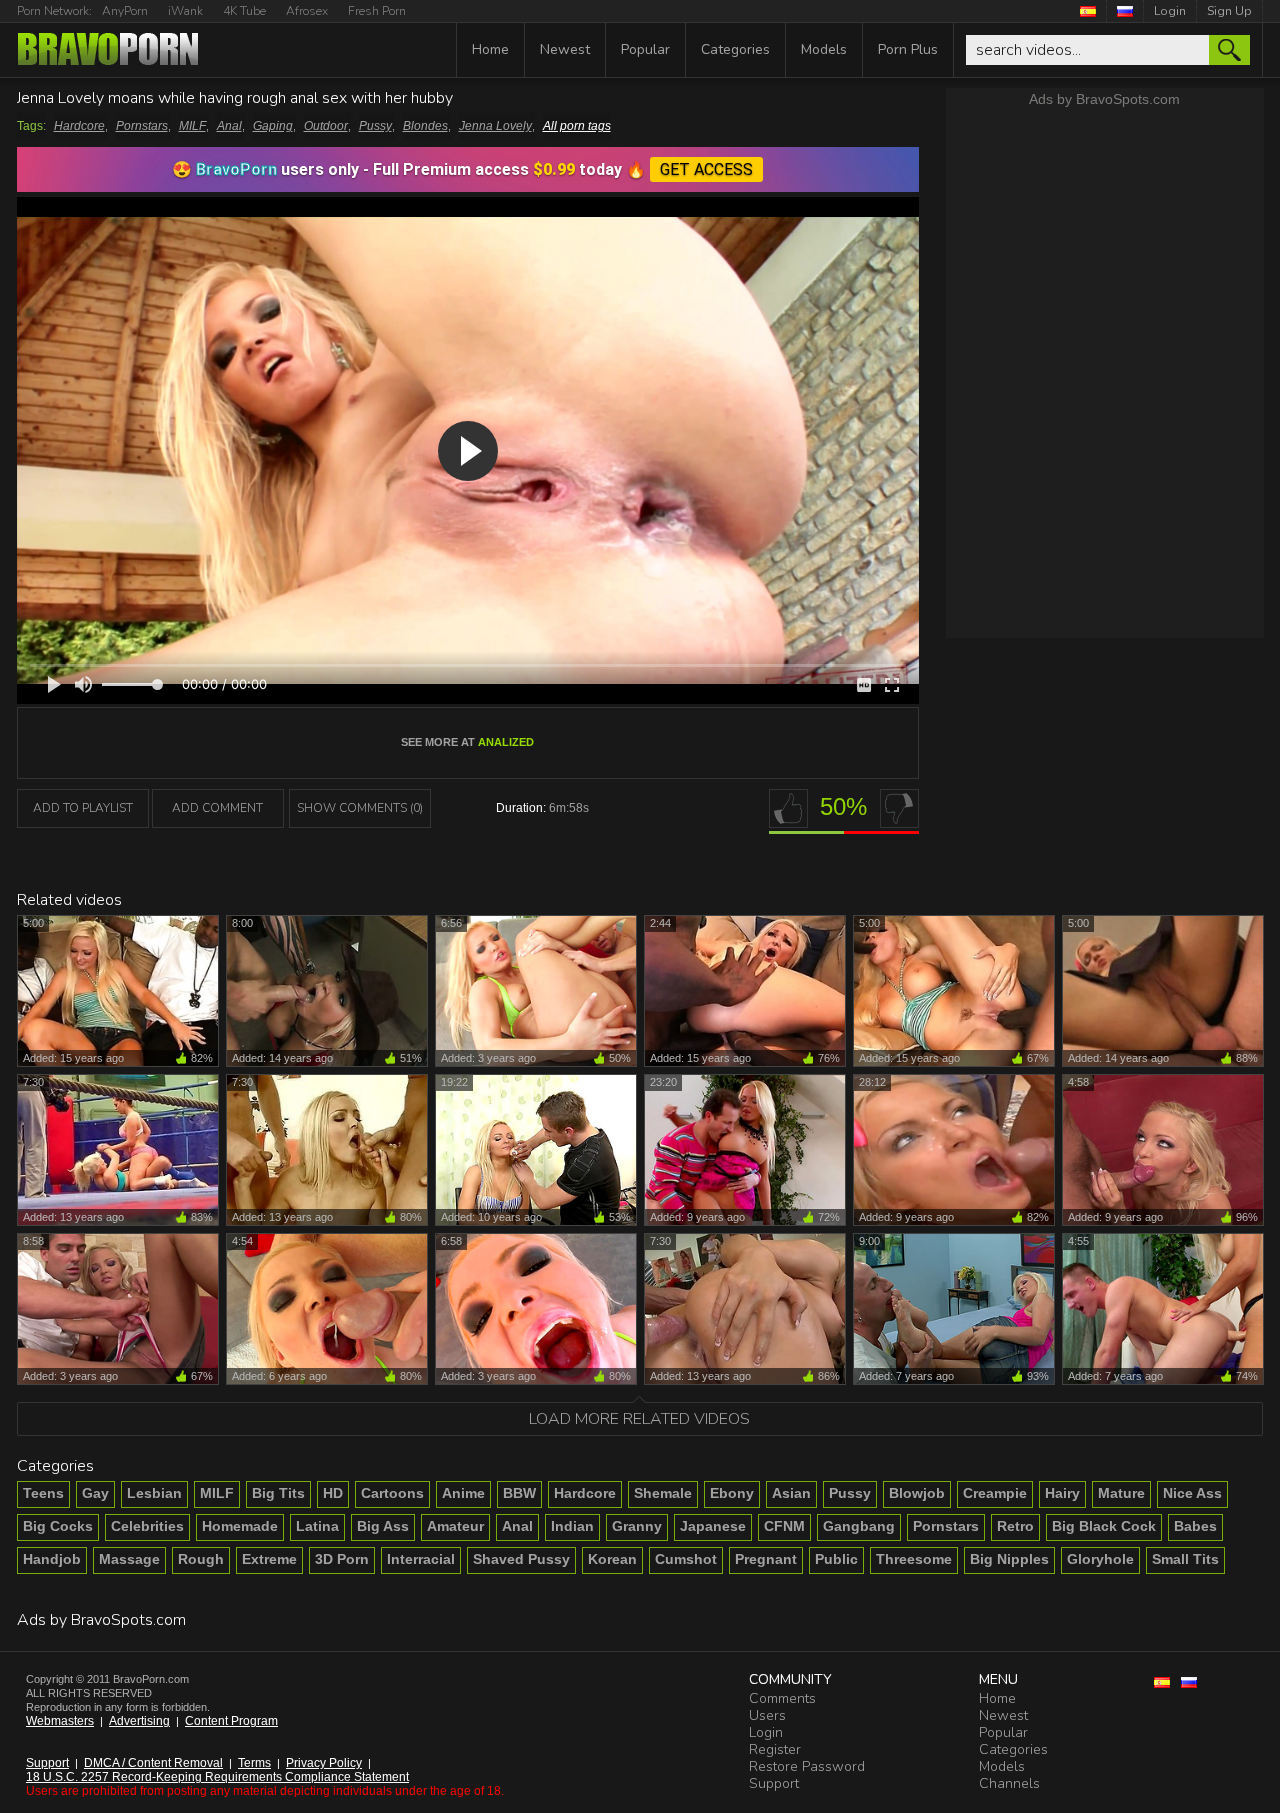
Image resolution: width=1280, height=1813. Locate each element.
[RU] (1125, 11)
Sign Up (1229, 11)
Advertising (139, 1721)
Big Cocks (58, 1526)
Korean (612, 1559)
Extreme (269, 1559)
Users (767, 1715)
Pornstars (142, 126)
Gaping (273, 126)
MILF (192, 126)
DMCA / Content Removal (153, 1763)
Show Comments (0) (360, 808)
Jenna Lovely (495, 126)
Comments (782, 1698)
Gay (95, 1493)
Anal (229, 126)
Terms (254, 1763)
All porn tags (577, 126)
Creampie (995, 1493)
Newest (565, 49)
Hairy (1062, 1493)
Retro (1015, 1526)
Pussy (375, 126)
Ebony (732, 1493)
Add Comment (217, 808)
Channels (1009, 1783)
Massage (129, 1559)
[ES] (1088, 11)
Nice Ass (1192, 1493)
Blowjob (917, 1493)
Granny (637, 1526)
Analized (506, 742)
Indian (572, 1526)
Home (490, 49)
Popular (645, 49)
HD (333, 1493)
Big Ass (383, 1526)
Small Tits (1185, 1559)
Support (47, 1763)
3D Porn (342, 1559)
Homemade (240, 1526)
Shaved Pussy (521, 1559)
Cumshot (686, 1559)
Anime (463, 1493)
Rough (201, 1559)
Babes (1195, 1526)
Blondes (425, 126)
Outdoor (326, 126)
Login (1170, 11)
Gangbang (859, 1526)
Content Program (231, 1721)
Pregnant (766, 1559)
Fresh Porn (377, 11)
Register (775, 1749)
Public (836, 1559)
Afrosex (307, 11)
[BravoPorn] (108, 51)
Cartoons (392, 1493)
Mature (1121, 1493)
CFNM (784, 1526)
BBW (519, 1493)
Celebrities (147, 1526)
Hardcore (79, 126)
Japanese (713, 1526)
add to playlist (83, 808)
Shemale (663, 1493)
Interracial (421, 1559)
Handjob (52, 1559)
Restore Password (807, 1766)
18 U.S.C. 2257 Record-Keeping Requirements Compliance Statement (217, 1777)
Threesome (914, 1559)
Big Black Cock (1104, 1526)
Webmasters (60, 1721)
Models (824, 49)
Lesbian (154, 1493)
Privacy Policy (324, 1763)
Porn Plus (908, 49)
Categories (735, 49)
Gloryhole (1100, 1559)
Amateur (455, 1526)
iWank (185, 11)
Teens (43, 1493)
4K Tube (244, 11)
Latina (317, 1526)
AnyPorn (125, 11)
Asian (791, 1493)
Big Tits (278, 1493)
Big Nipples (1009, 1559)
